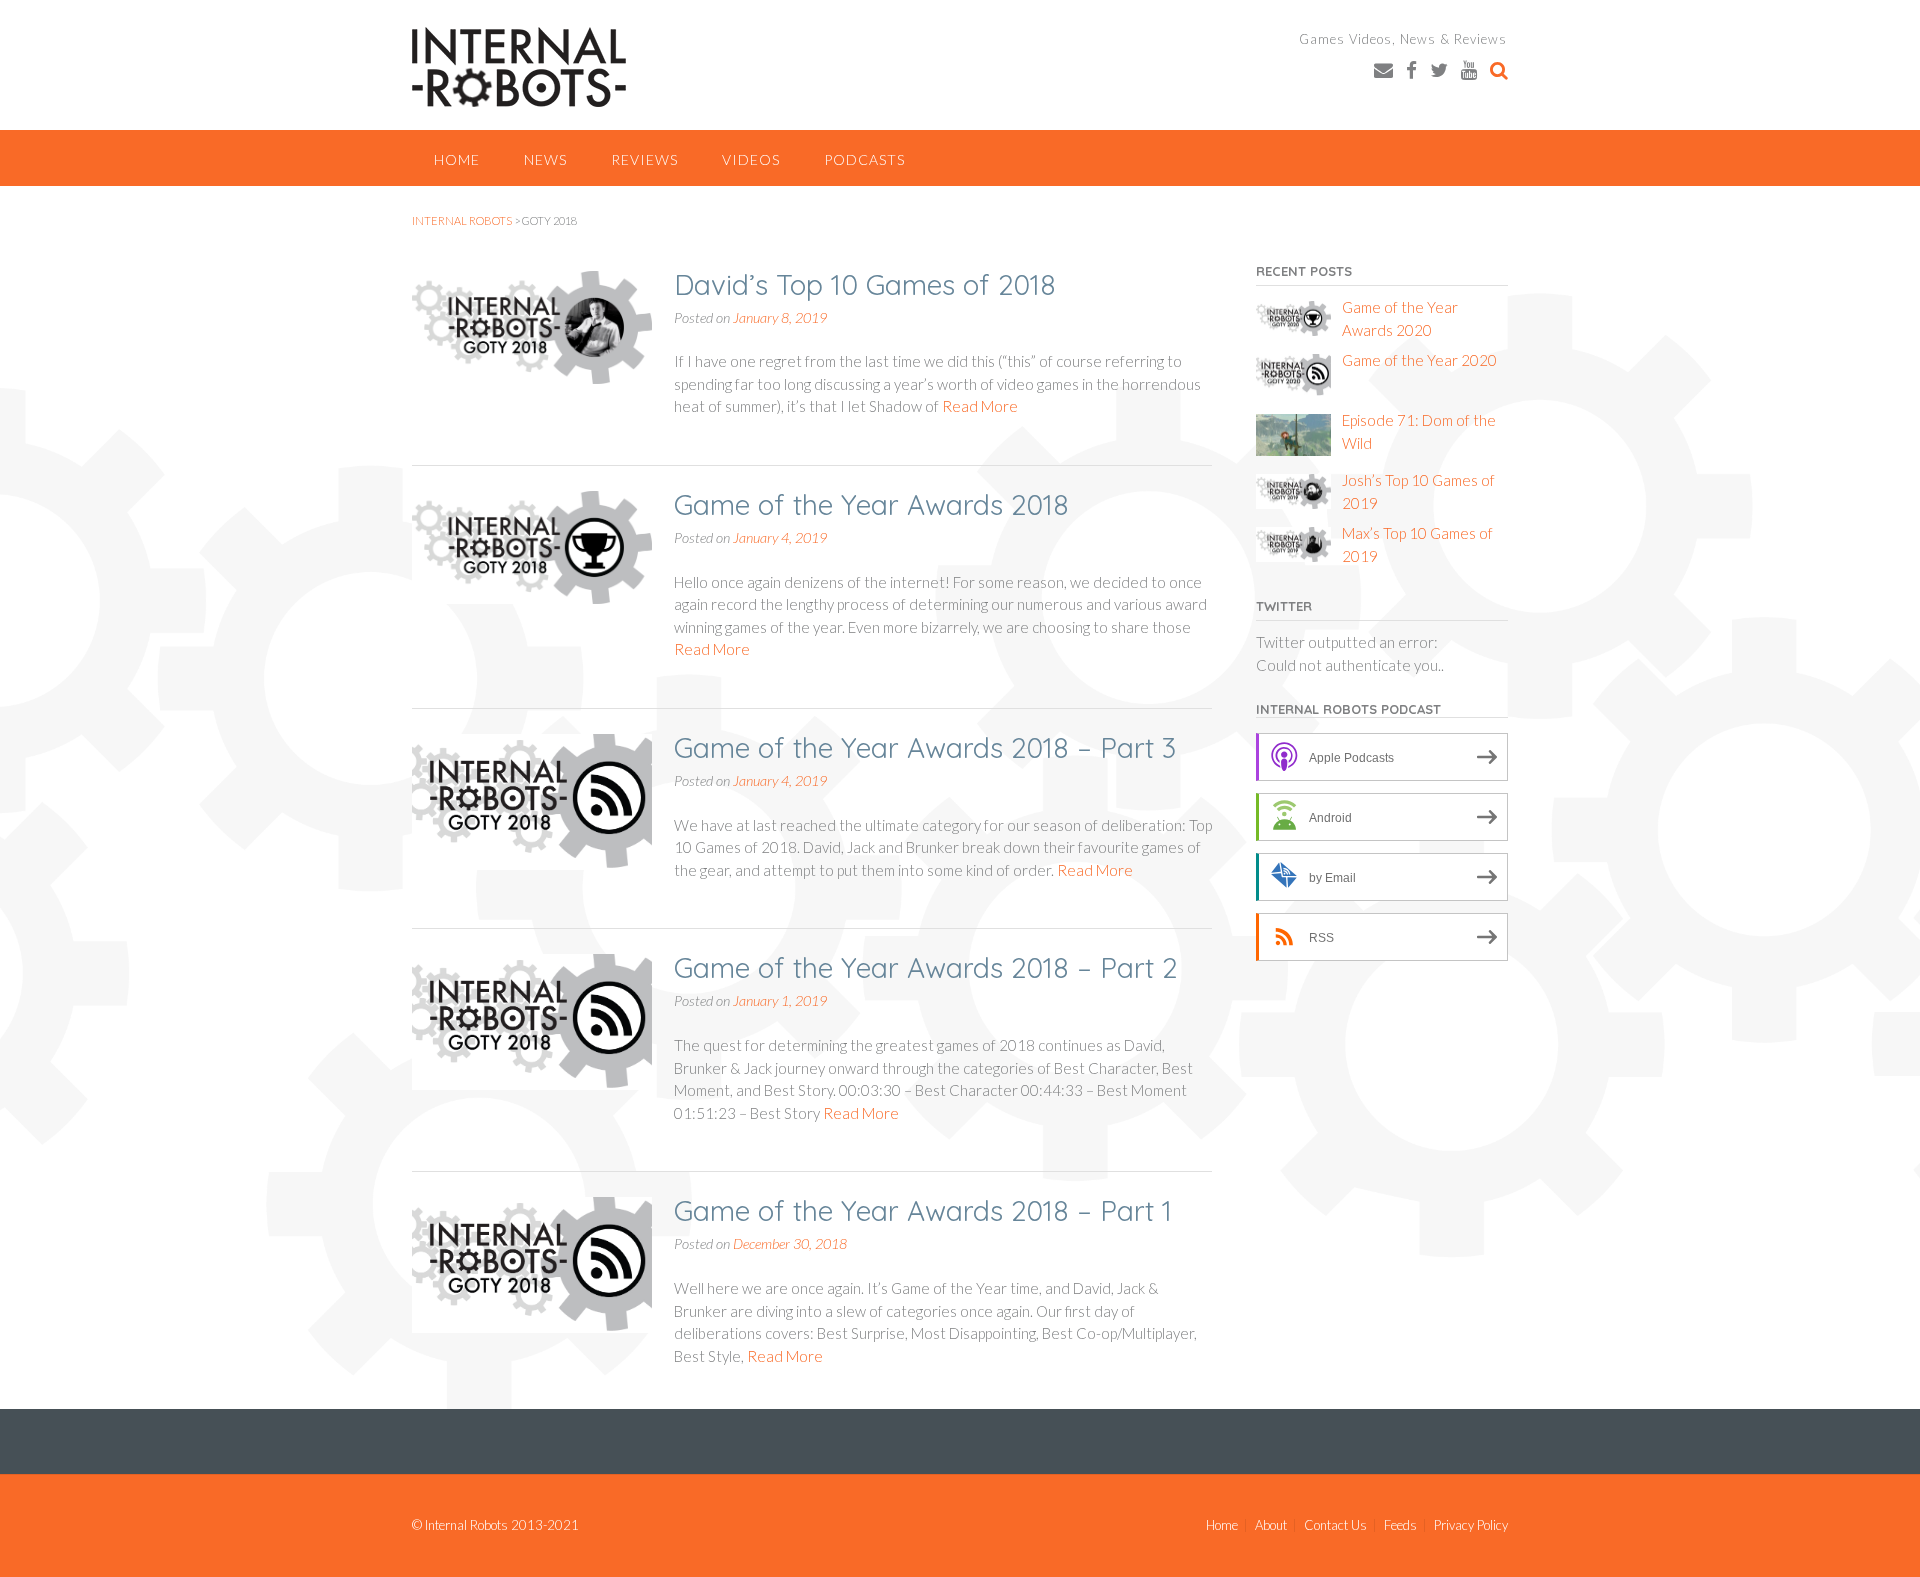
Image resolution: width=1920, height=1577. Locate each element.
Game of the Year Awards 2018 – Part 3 (925, 747)
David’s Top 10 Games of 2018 (865, 284)
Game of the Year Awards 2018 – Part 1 (923, 1210)
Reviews (644, 159)
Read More (980, 406)
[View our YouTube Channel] (1469, 69)
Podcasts (864, 159)
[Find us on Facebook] (1411, 69)
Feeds (1400, 1525)
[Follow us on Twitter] (1439, 69)
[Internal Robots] (519, 67)
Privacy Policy (1471, 1525)
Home (457, 159)
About (1271, 1525)
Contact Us (1335, 1525)
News (545, 159)
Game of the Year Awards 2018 (871, 504)
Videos (751, 159)
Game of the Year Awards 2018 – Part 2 (925, 967)
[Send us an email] (1383, 69)
